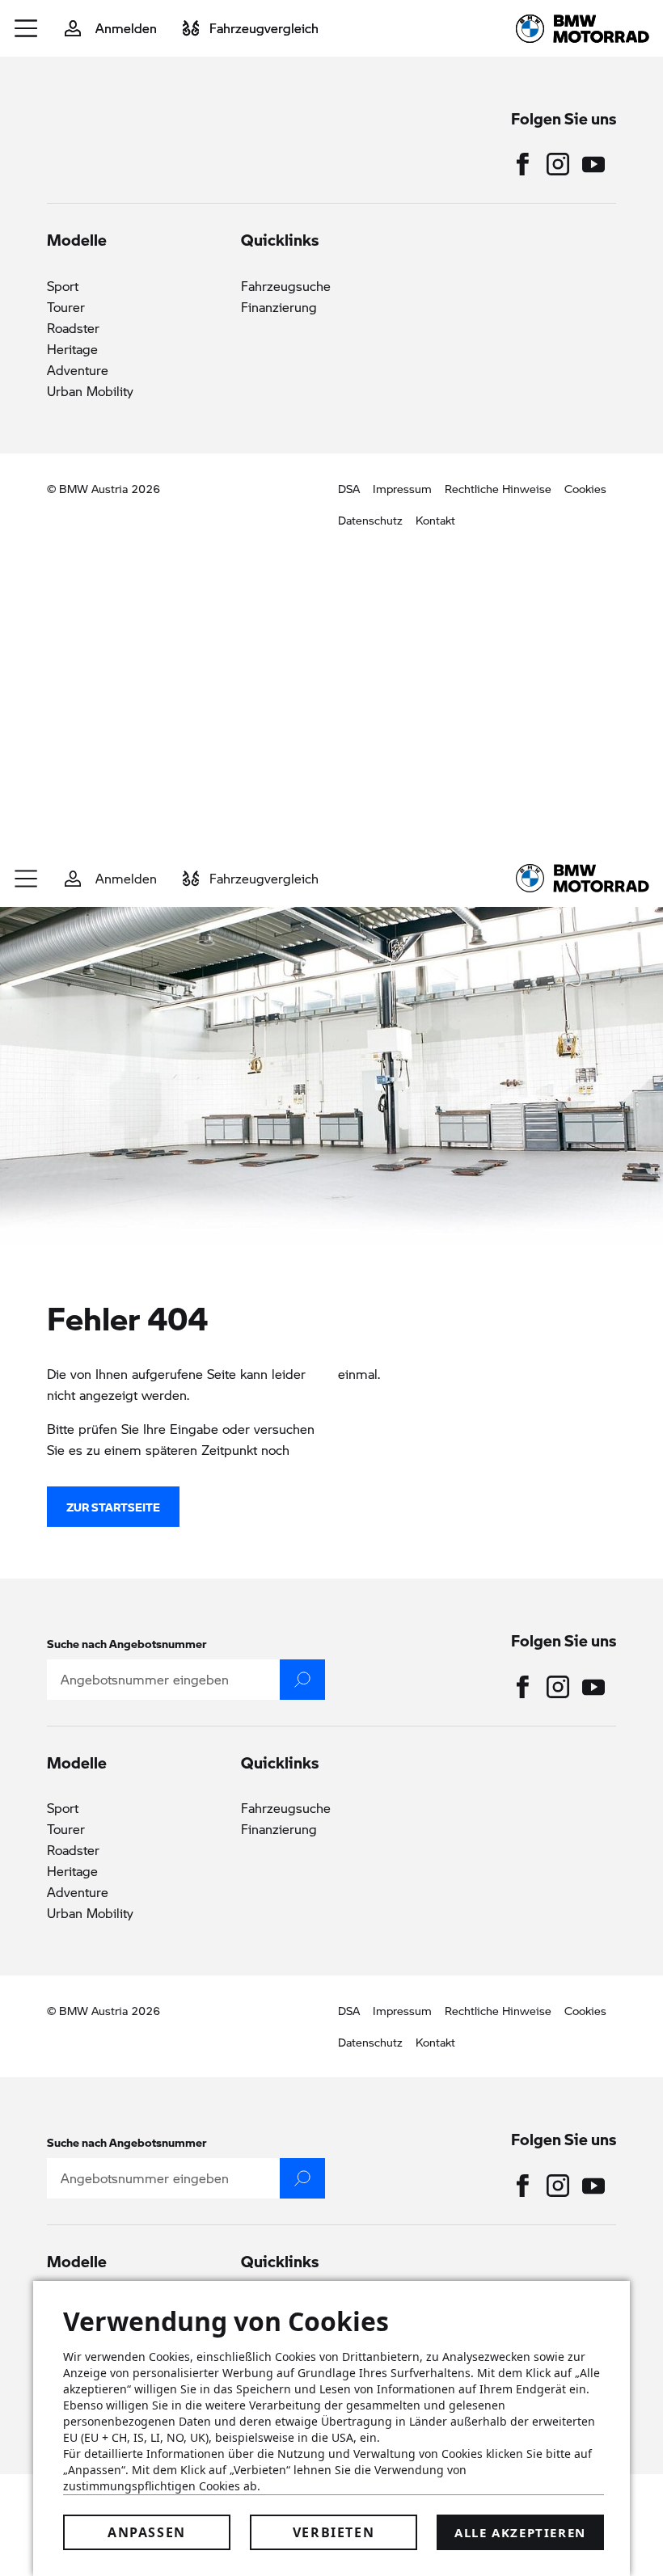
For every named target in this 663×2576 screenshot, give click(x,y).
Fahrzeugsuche (286, 286)
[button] (27, 28)
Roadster (73, 328)
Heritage (72, 349)
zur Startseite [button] (113, 1507)
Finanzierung (279, 307)
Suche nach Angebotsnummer (127, 1643)
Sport (63, 286)
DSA (349, 488)
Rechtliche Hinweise (498, 488)
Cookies (585, 488)
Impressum (402, 488)
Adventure (78, 370)
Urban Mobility (90, 391)
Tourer (66, 307)
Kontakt (435, 520)
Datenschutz (370, 520)
